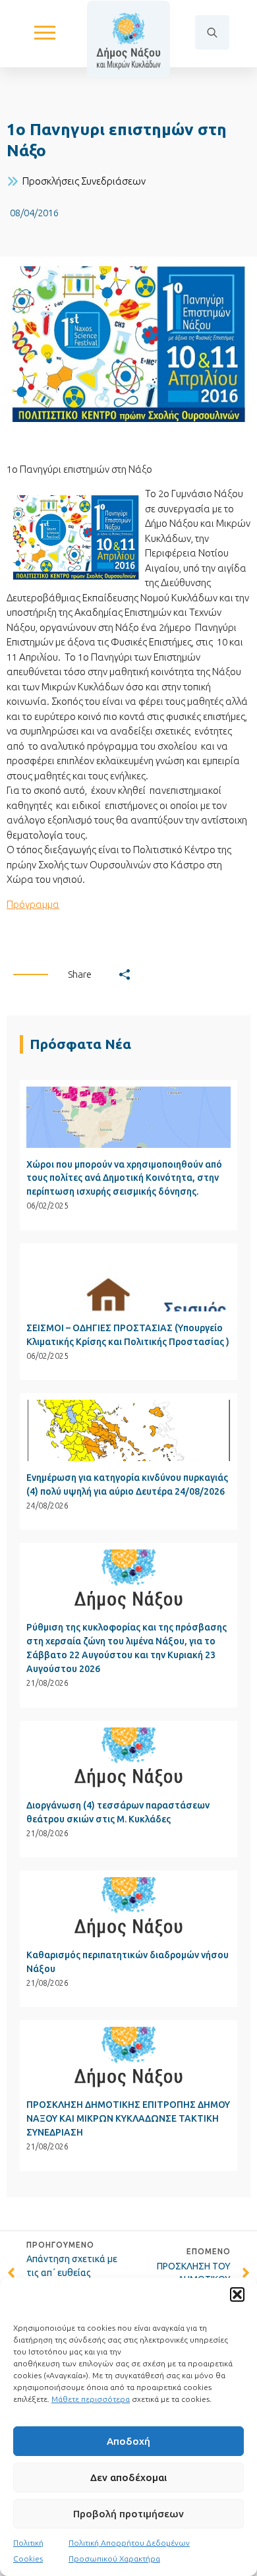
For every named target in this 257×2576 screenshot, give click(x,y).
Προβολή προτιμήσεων (128, 2514)
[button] (237, 2294)
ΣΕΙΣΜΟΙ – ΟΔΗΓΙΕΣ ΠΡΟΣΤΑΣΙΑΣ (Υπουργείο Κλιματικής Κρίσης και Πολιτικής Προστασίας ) (128, 1335)
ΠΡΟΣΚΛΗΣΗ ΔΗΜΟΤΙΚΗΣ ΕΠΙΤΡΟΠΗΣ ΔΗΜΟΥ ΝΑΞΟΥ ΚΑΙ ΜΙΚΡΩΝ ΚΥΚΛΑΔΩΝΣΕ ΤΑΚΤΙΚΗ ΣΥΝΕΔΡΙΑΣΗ (128, 2118)
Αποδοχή (128, 2441)
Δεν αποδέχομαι (128, 2477)
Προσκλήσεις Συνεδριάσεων (84, 181)
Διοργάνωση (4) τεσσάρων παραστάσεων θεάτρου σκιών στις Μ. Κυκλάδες (118, 1812)
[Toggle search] (212, 32)
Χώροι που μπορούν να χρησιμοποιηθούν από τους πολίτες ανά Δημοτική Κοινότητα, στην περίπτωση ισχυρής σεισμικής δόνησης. (124, 1178)
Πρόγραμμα (33, 904)
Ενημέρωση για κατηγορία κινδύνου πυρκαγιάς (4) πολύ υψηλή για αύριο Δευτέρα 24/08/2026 (127, 1484)
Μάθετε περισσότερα (91, 2399)
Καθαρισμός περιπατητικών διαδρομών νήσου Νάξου (128, 1962)
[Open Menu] (45, 32)
